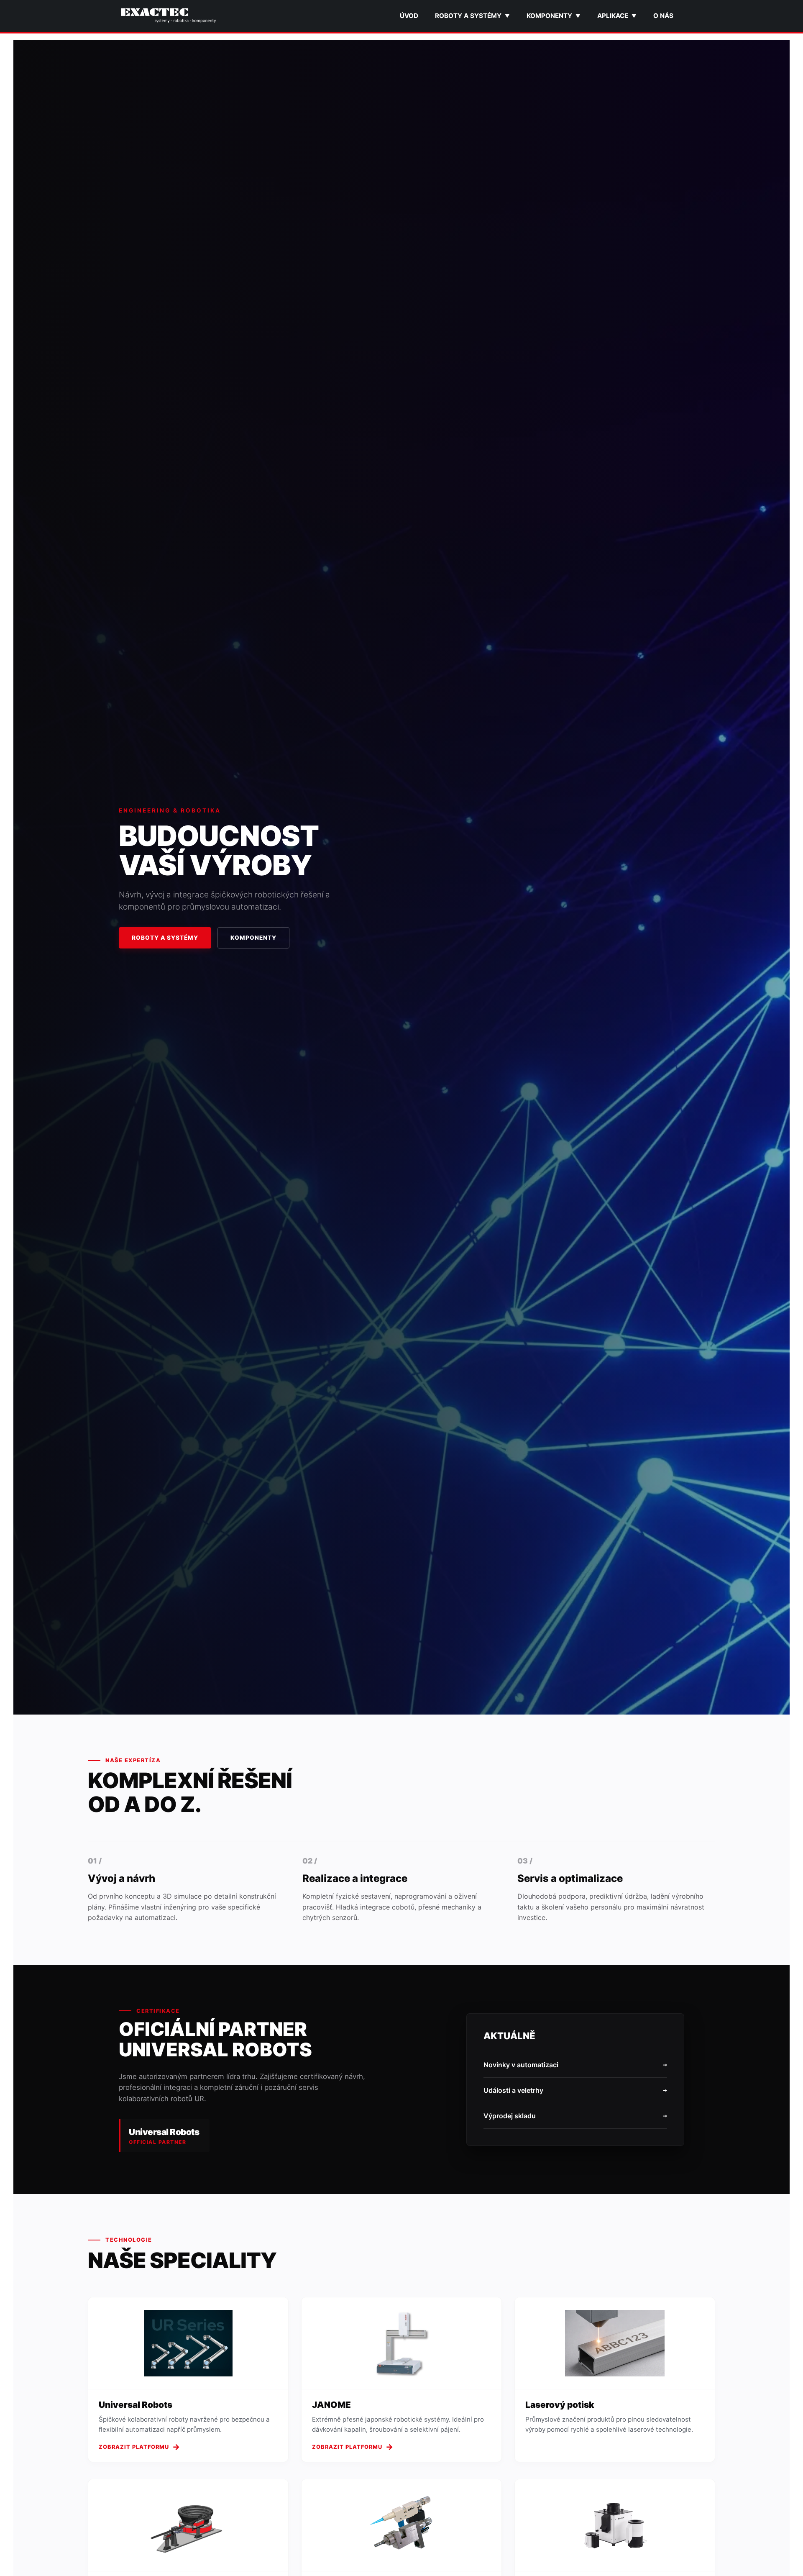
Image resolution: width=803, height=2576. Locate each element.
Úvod (409, 16)
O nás (663, 16)
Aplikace (617, 16)
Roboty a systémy (472, 16)
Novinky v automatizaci (575, 2065)
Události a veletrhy (575, 2090)
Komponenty (554, 16)
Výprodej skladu (575, 2116)
